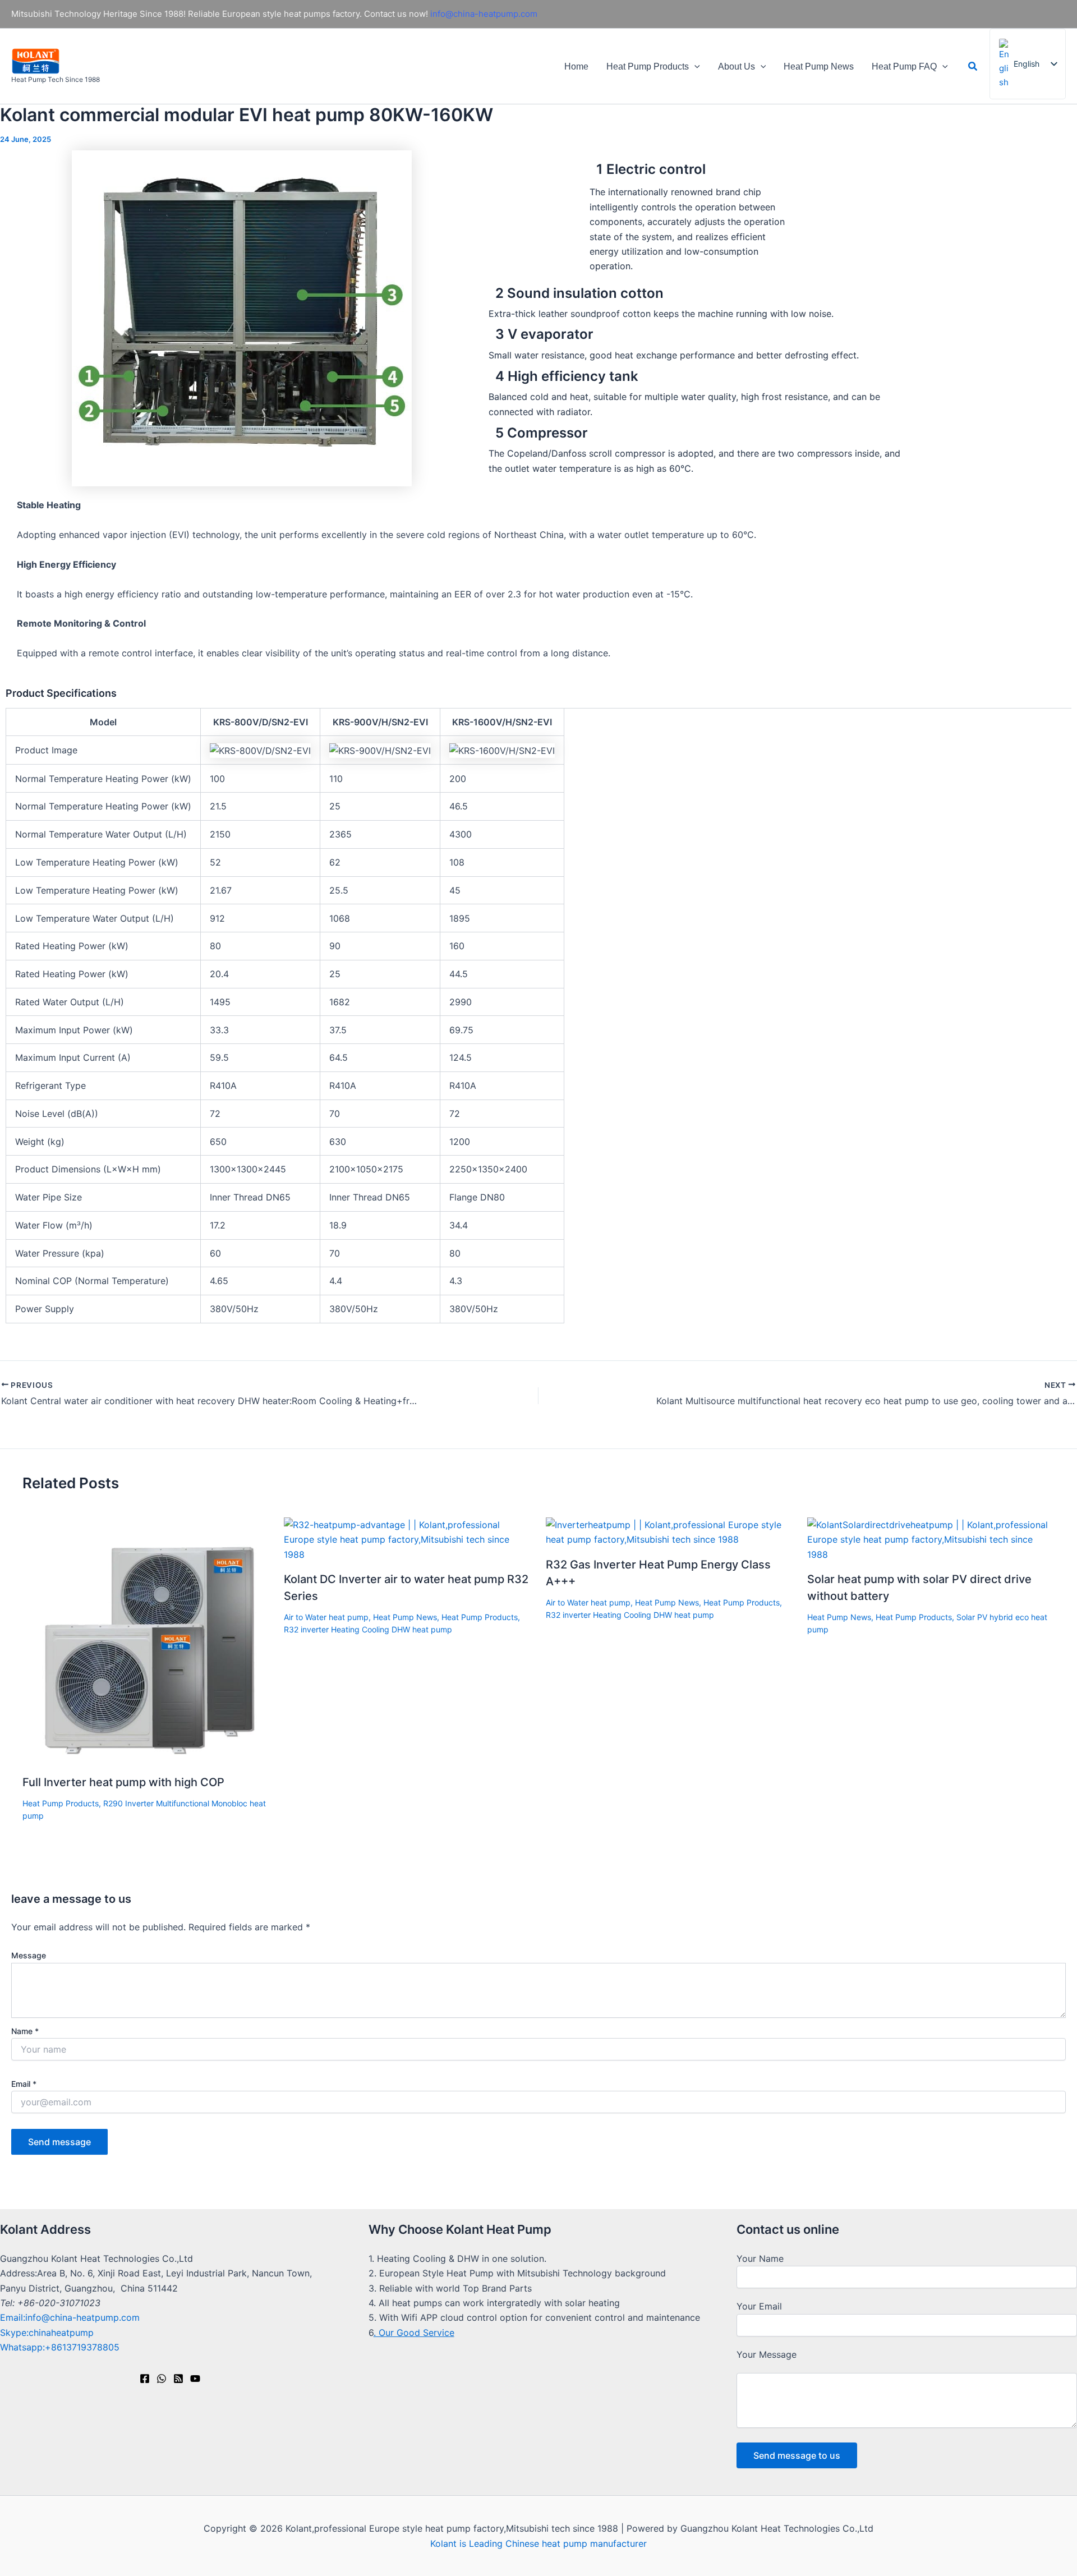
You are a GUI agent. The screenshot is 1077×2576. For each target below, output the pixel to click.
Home (576, 66)
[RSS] (178, 2379)
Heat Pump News (819, 66)
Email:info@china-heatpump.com (70, 2317)
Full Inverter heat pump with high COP (123, 1782)
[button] (694, 66)
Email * (24, 2084)
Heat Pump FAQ (904, 66)
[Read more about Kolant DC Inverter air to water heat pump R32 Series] (408, 1539)
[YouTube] (195, 2379)
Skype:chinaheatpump (47, 2333)
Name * (25, 2031)
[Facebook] (145, 2379)
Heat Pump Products (648, 66)
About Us (737, 66)
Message (29, 1955)
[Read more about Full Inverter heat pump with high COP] (146, 1640)
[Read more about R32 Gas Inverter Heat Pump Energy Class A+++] (669, 1531)
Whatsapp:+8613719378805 (60, 2347)
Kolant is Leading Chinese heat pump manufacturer (538, 2543)
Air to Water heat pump (326, 1617)
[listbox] (1028, 64)
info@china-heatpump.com (484, 14)
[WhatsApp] (162, 2379)
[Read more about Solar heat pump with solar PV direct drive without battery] (931, 1539)
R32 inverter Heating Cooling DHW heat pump (368, 1629)
